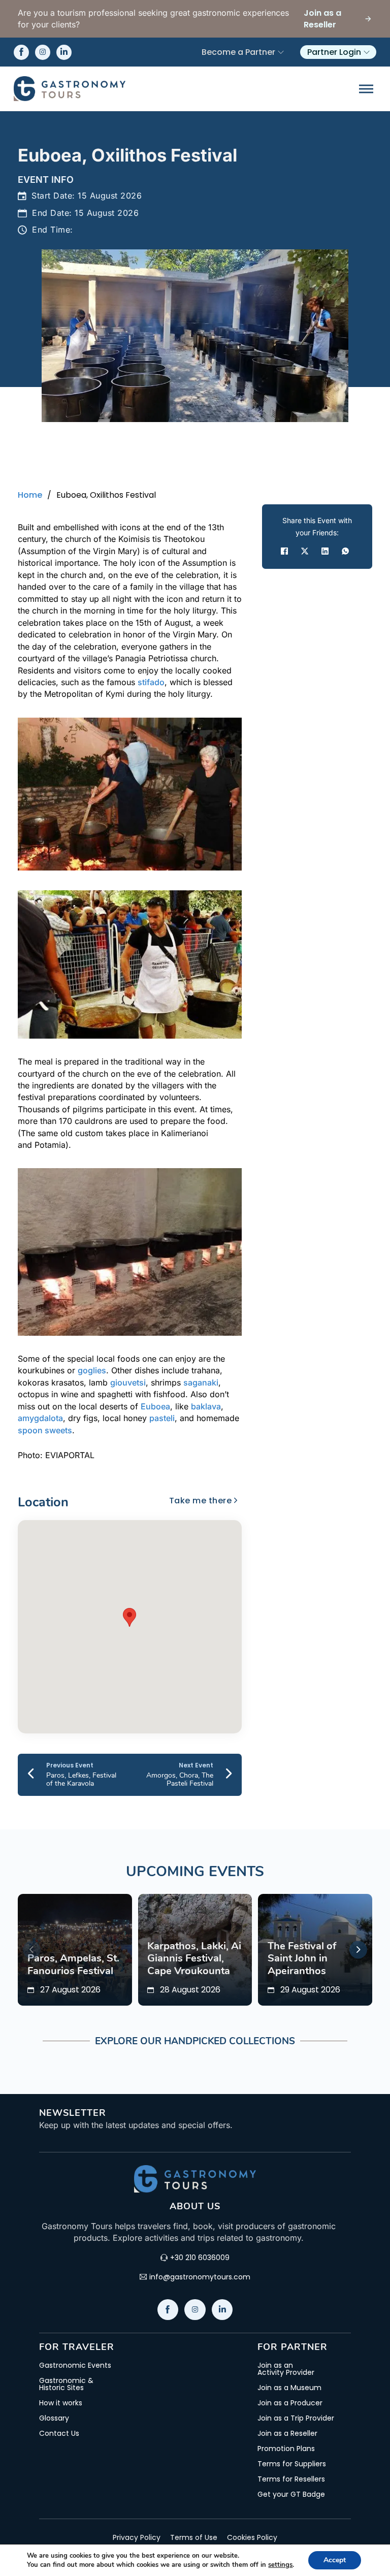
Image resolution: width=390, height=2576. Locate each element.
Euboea (155, 1406)
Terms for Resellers (291, 2479)
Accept (335, 2560)
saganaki (201, 1382)
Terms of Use (194, 2537)
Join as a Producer (290, 2403)
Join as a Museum (289, 2388)
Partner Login (334, 52)
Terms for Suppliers (292, 2464)
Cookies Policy (252, 2537)
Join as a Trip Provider (296, 2418)
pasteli (162, 1418)
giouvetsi (128, 1382)
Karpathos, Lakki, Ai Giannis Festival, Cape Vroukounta (194, 1958)
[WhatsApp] (345, 551)
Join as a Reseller (287, 2433)
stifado (151, 682)
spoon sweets (45, 1430)
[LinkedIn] (325, 551)
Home (30, 495)
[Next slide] (358, 1950)
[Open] (366, 89)
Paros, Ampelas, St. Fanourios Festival (73, 1964)
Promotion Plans (286, 2449)
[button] (129, 1617)
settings (280, 2565)
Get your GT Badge (291, 2494)
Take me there (201, 1501)
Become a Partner (238, 52)
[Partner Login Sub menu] (367, 52)
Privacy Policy (137, 2537)
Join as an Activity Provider (286, 2369)
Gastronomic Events (75, 2365)
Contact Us (59, 2433)
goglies (92, 1370)
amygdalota (40, 1418)
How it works (61, 2403)
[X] (305, 551)
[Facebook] (284, 551)
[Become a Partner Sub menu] (281, 52)
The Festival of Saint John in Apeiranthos (302, 1958)
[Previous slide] (32, 1950)
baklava (206, 1406)
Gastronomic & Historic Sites (66, 2384)
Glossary (54, 2418)
